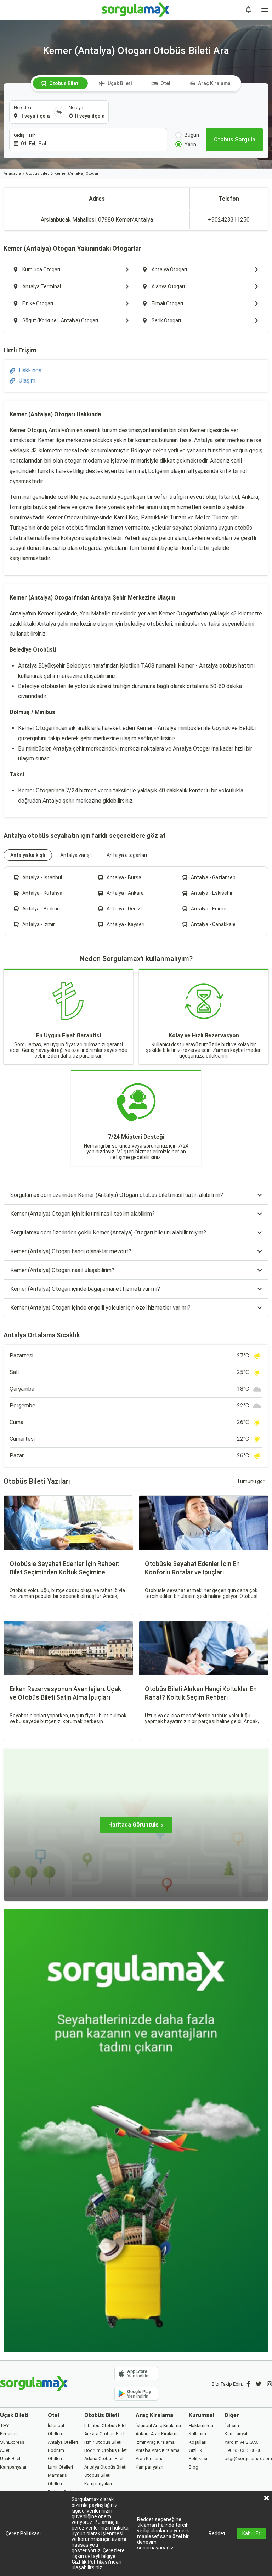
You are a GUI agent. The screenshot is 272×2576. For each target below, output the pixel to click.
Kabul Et (251, 2533)
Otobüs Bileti (64, 83)
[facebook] (248, 2384)
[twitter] (259, 2384)
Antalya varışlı (76, 855)
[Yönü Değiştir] (59, 112)
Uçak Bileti (120, 83)
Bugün (192, 135)
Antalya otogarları (127, 855)
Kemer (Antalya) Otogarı (77, 174)
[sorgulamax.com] (136, 10)
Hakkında (30, 370)
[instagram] (270, 2384)
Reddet (217, 2533)
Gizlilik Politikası (90, 2562)
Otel (165, 83)
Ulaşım (27, 381)
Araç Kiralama (214, 83)
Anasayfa (12, 174)
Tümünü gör (251, 1481)
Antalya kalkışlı (28, 855)
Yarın (190, 144)
